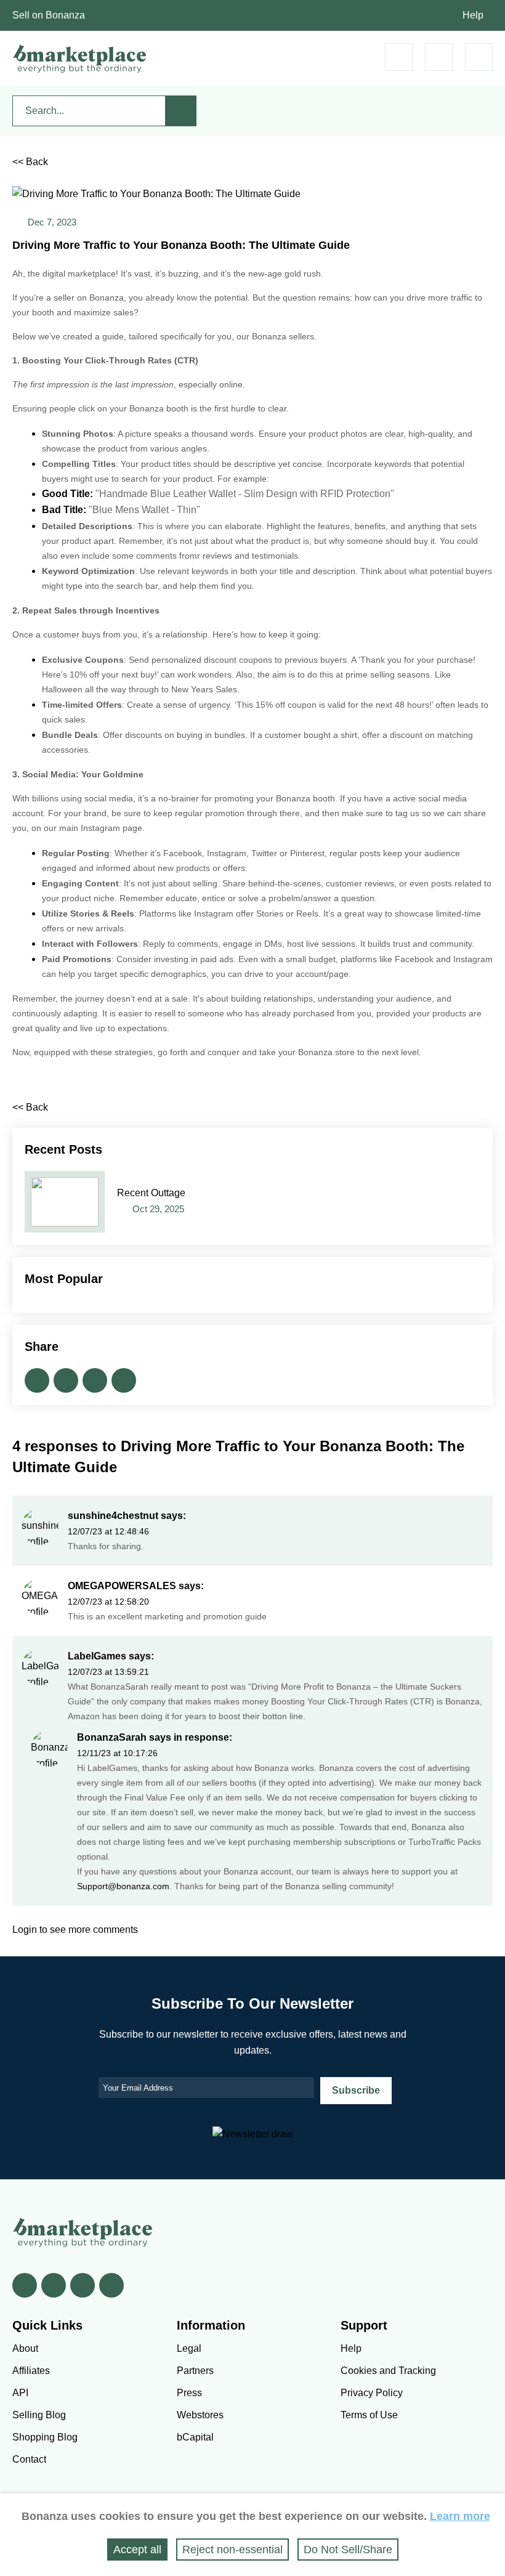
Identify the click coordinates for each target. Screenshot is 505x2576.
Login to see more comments (75, 1930)
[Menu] (479, 57)
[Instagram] (111, 2285)
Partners (195, 2371)
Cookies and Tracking (388, 2371)
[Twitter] (54, 2285)
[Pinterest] (83, 2285)
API (20, 2393)
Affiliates (31, 2371)
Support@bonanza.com (123, 1886)
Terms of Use (369, 2415)
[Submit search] (181, 111)
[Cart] (399, 57)
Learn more (460, 2516)
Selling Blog (39, 2415)
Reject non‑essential (232, 2550)
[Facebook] (25, 2285)
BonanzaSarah (112, 1737)
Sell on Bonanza (49, 15)
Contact (29, 2459)
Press (189, 2393)
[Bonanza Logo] (80, 59)
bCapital (195, 2437)
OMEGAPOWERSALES (122, 1586)
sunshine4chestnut (113, 1516)
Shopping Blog (45, 2437)
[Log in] (439, 57)
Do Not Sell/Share (348, 2550)
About (25, 2348)
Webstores (200, 2415)
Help (473, 15)
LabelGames (97, 1656)
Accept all (137, 2550)
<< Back (30, 162)
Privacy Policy (372, 2393)
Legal (189, 2348)
